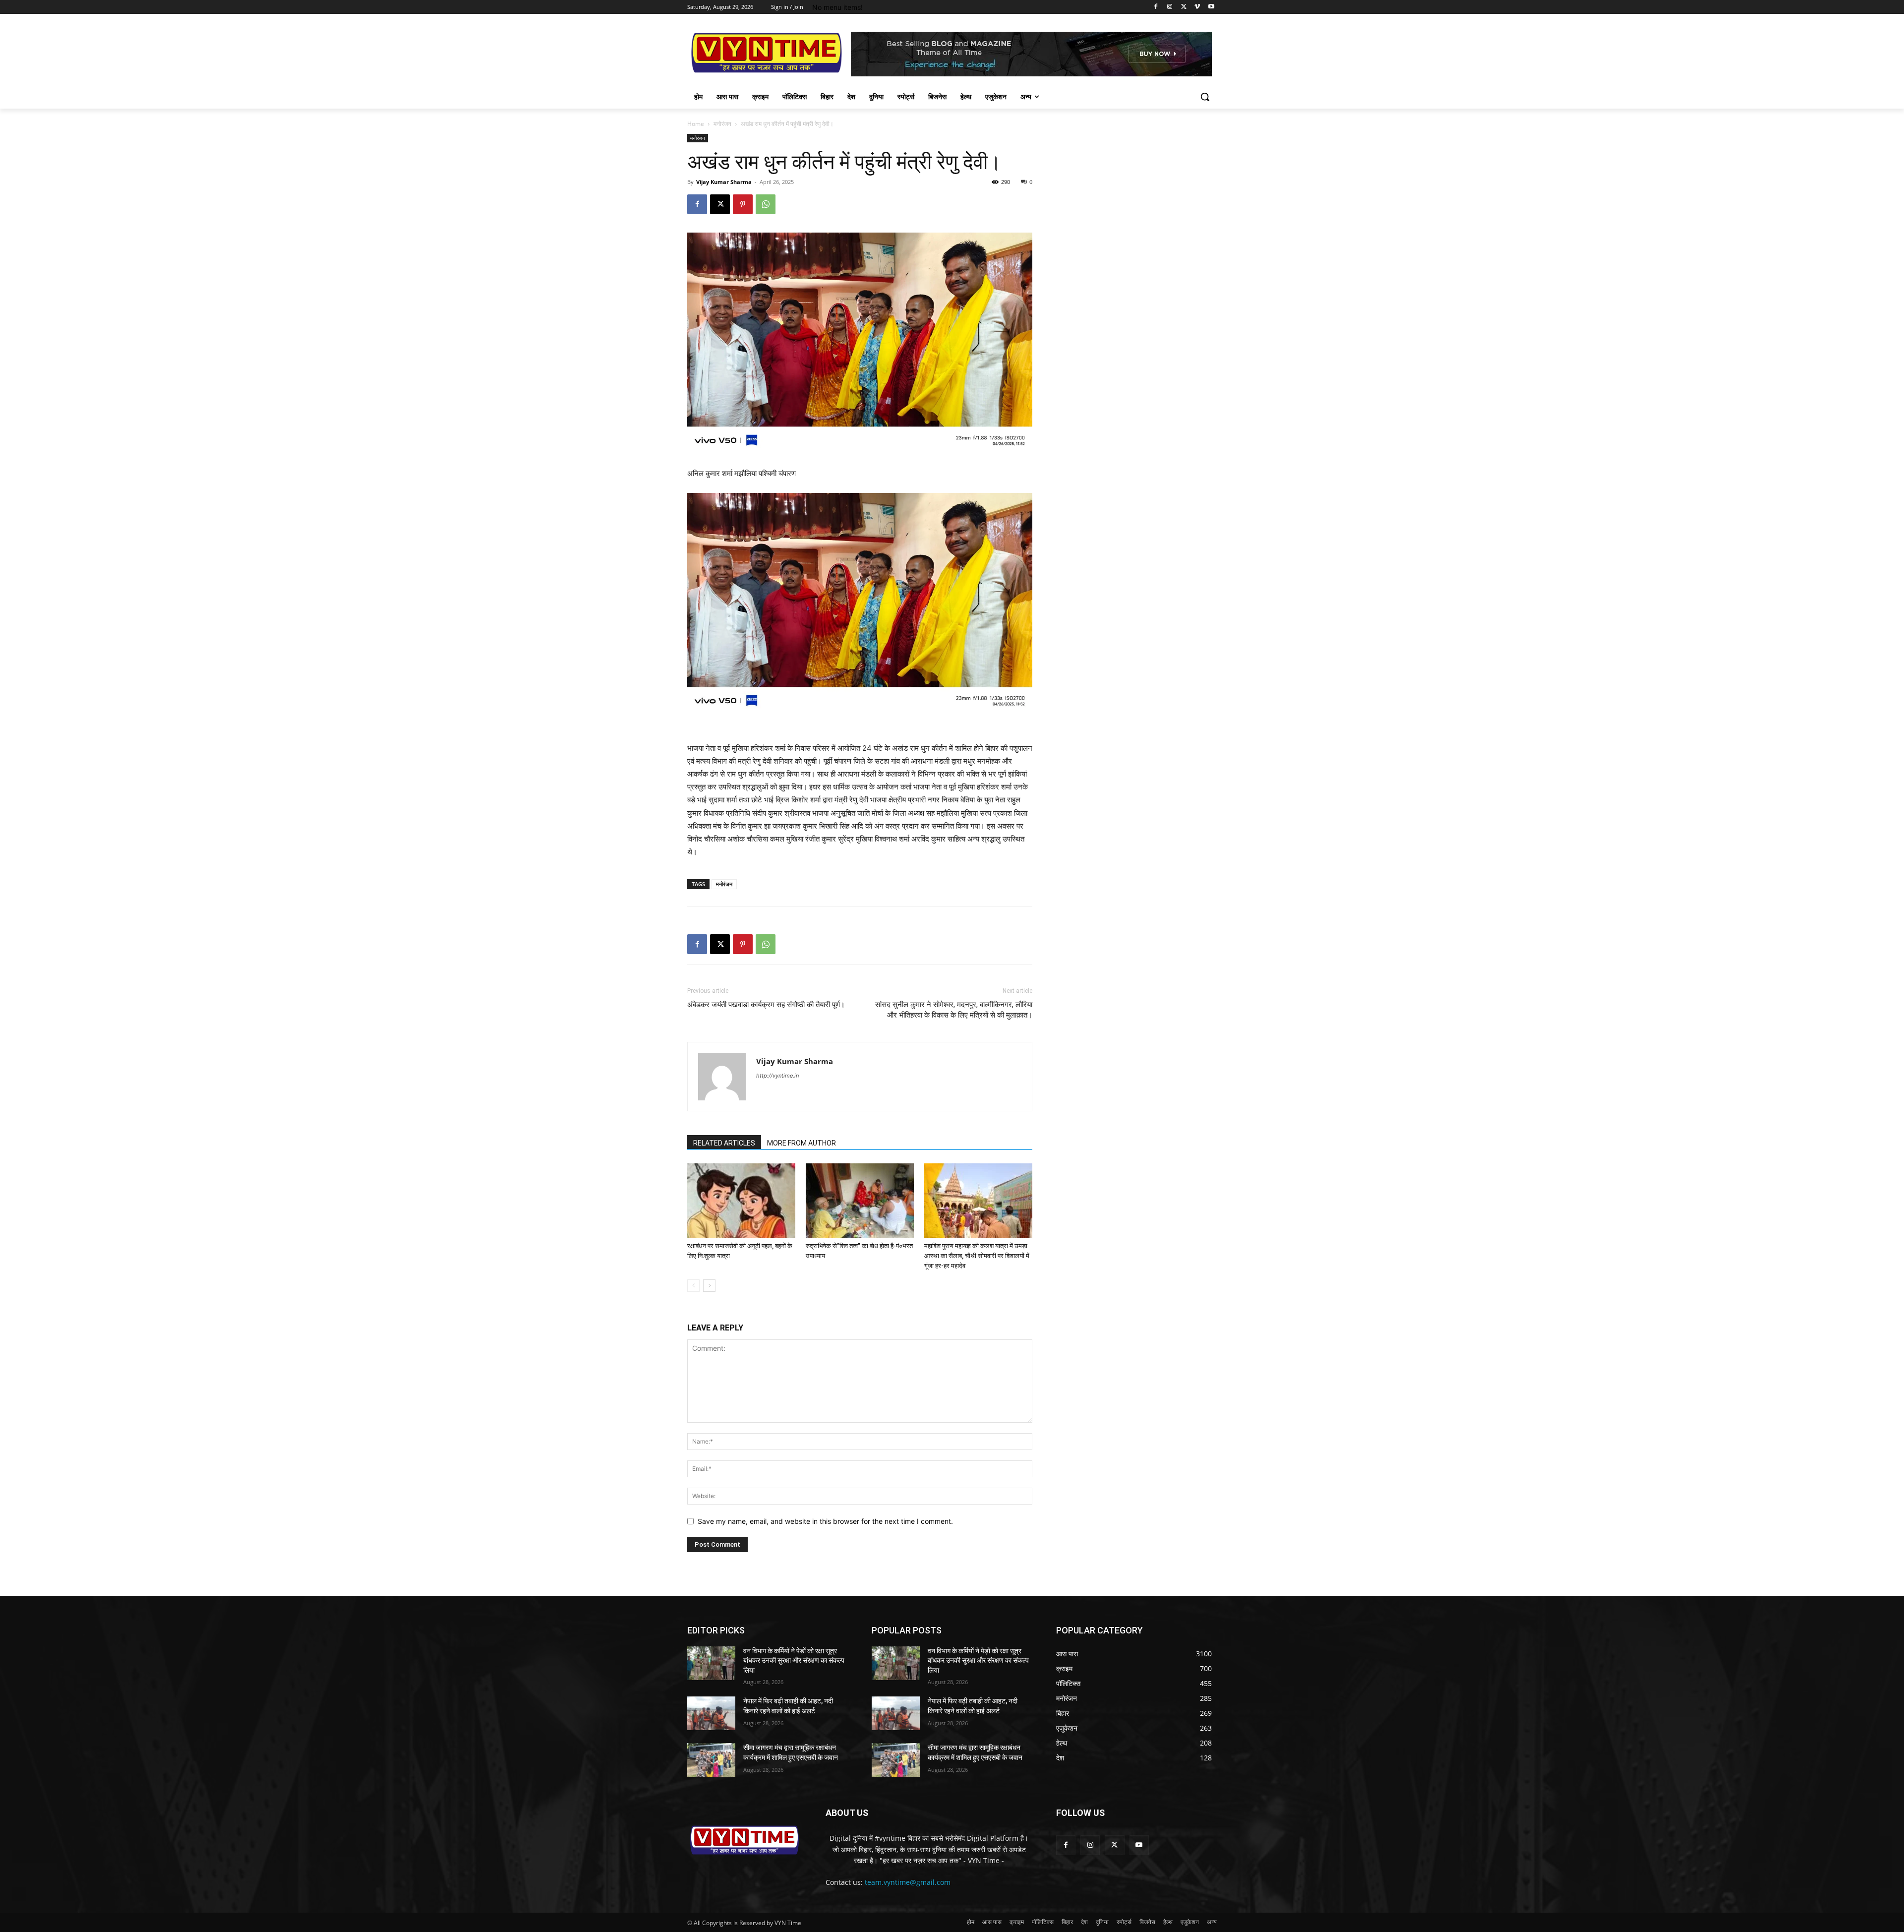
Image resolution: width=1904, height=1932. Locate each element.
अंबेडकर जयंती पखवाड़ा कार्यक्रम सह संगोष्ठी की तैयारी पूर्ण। (766, 1005)
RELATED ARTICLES (724, 1143)
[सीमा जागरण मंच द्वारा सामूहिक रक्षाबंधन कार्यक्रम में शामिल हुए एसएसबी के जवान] (711, 1760)
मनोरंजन (722, 124)
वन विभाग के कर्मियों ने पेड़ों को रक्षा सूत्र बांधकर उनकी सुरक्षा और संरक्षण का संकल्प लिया (794, 1660)
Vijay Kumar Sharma (724, 182)
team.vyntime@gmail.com (908, 1882)
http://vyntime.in (777, 1076)
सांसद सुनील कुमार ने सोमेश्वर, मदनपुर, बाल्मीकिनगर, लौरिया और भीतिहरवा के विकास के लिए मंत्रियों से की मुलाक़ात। (954, 1010)
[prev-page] (693, 1286)
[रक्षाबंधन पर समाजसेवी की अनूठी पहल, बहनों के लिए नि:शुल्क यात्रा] (741, 1201)
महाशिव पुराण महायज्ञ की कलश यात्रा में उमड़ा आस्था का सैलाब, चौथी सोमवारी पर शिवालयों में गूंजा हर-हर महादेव (977, 1256)
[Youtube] (1211, 7)
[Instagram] (1170, 7)
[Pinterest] (743, 204)
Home (696, 124)
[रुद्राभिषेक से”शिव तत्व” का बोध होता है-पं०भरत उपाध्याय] (860, 1201)
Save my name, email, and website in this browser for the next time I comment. (825, 1521)
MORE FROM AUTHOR (802, 1143)
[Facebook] (1156, 7)
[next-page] (709, 1286)
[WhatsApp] (766, 204)
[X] (1184, 7)
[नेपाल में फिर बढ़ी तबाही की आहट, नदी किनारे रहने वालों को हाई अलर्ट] (711, 1713)
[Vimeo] (1197, 7)
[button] (1205, 97)
